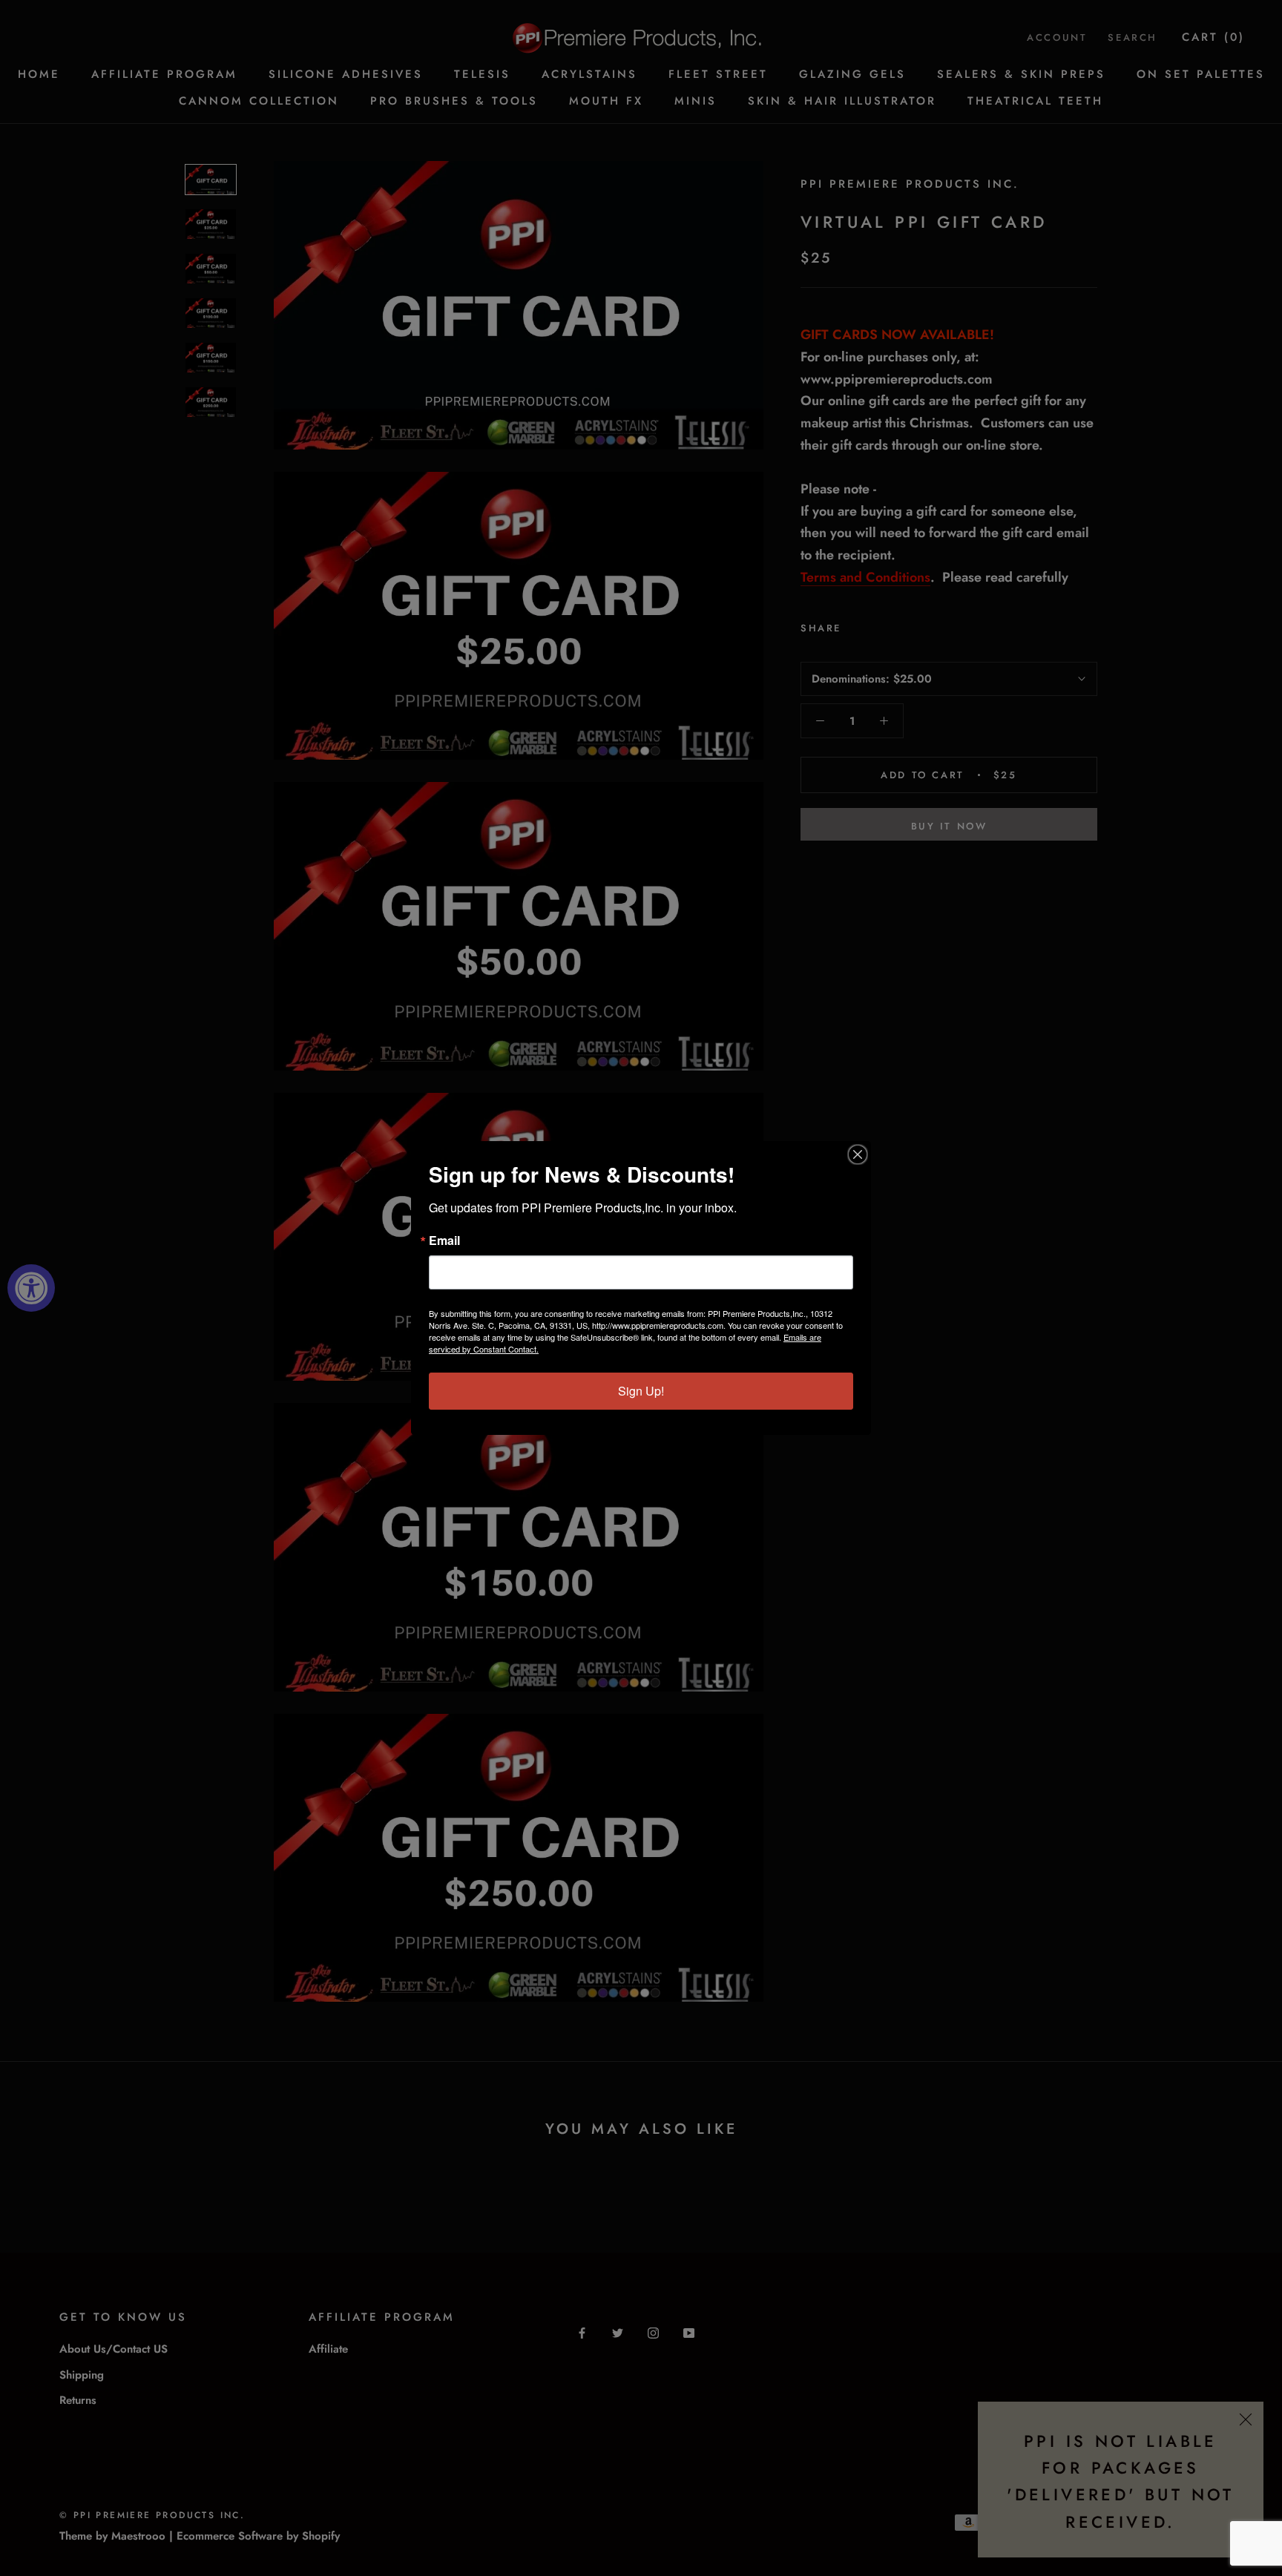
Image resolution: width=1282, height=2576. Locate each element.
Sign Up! (641, 1391)
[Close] (858, 1154)
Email (444, 1241)
